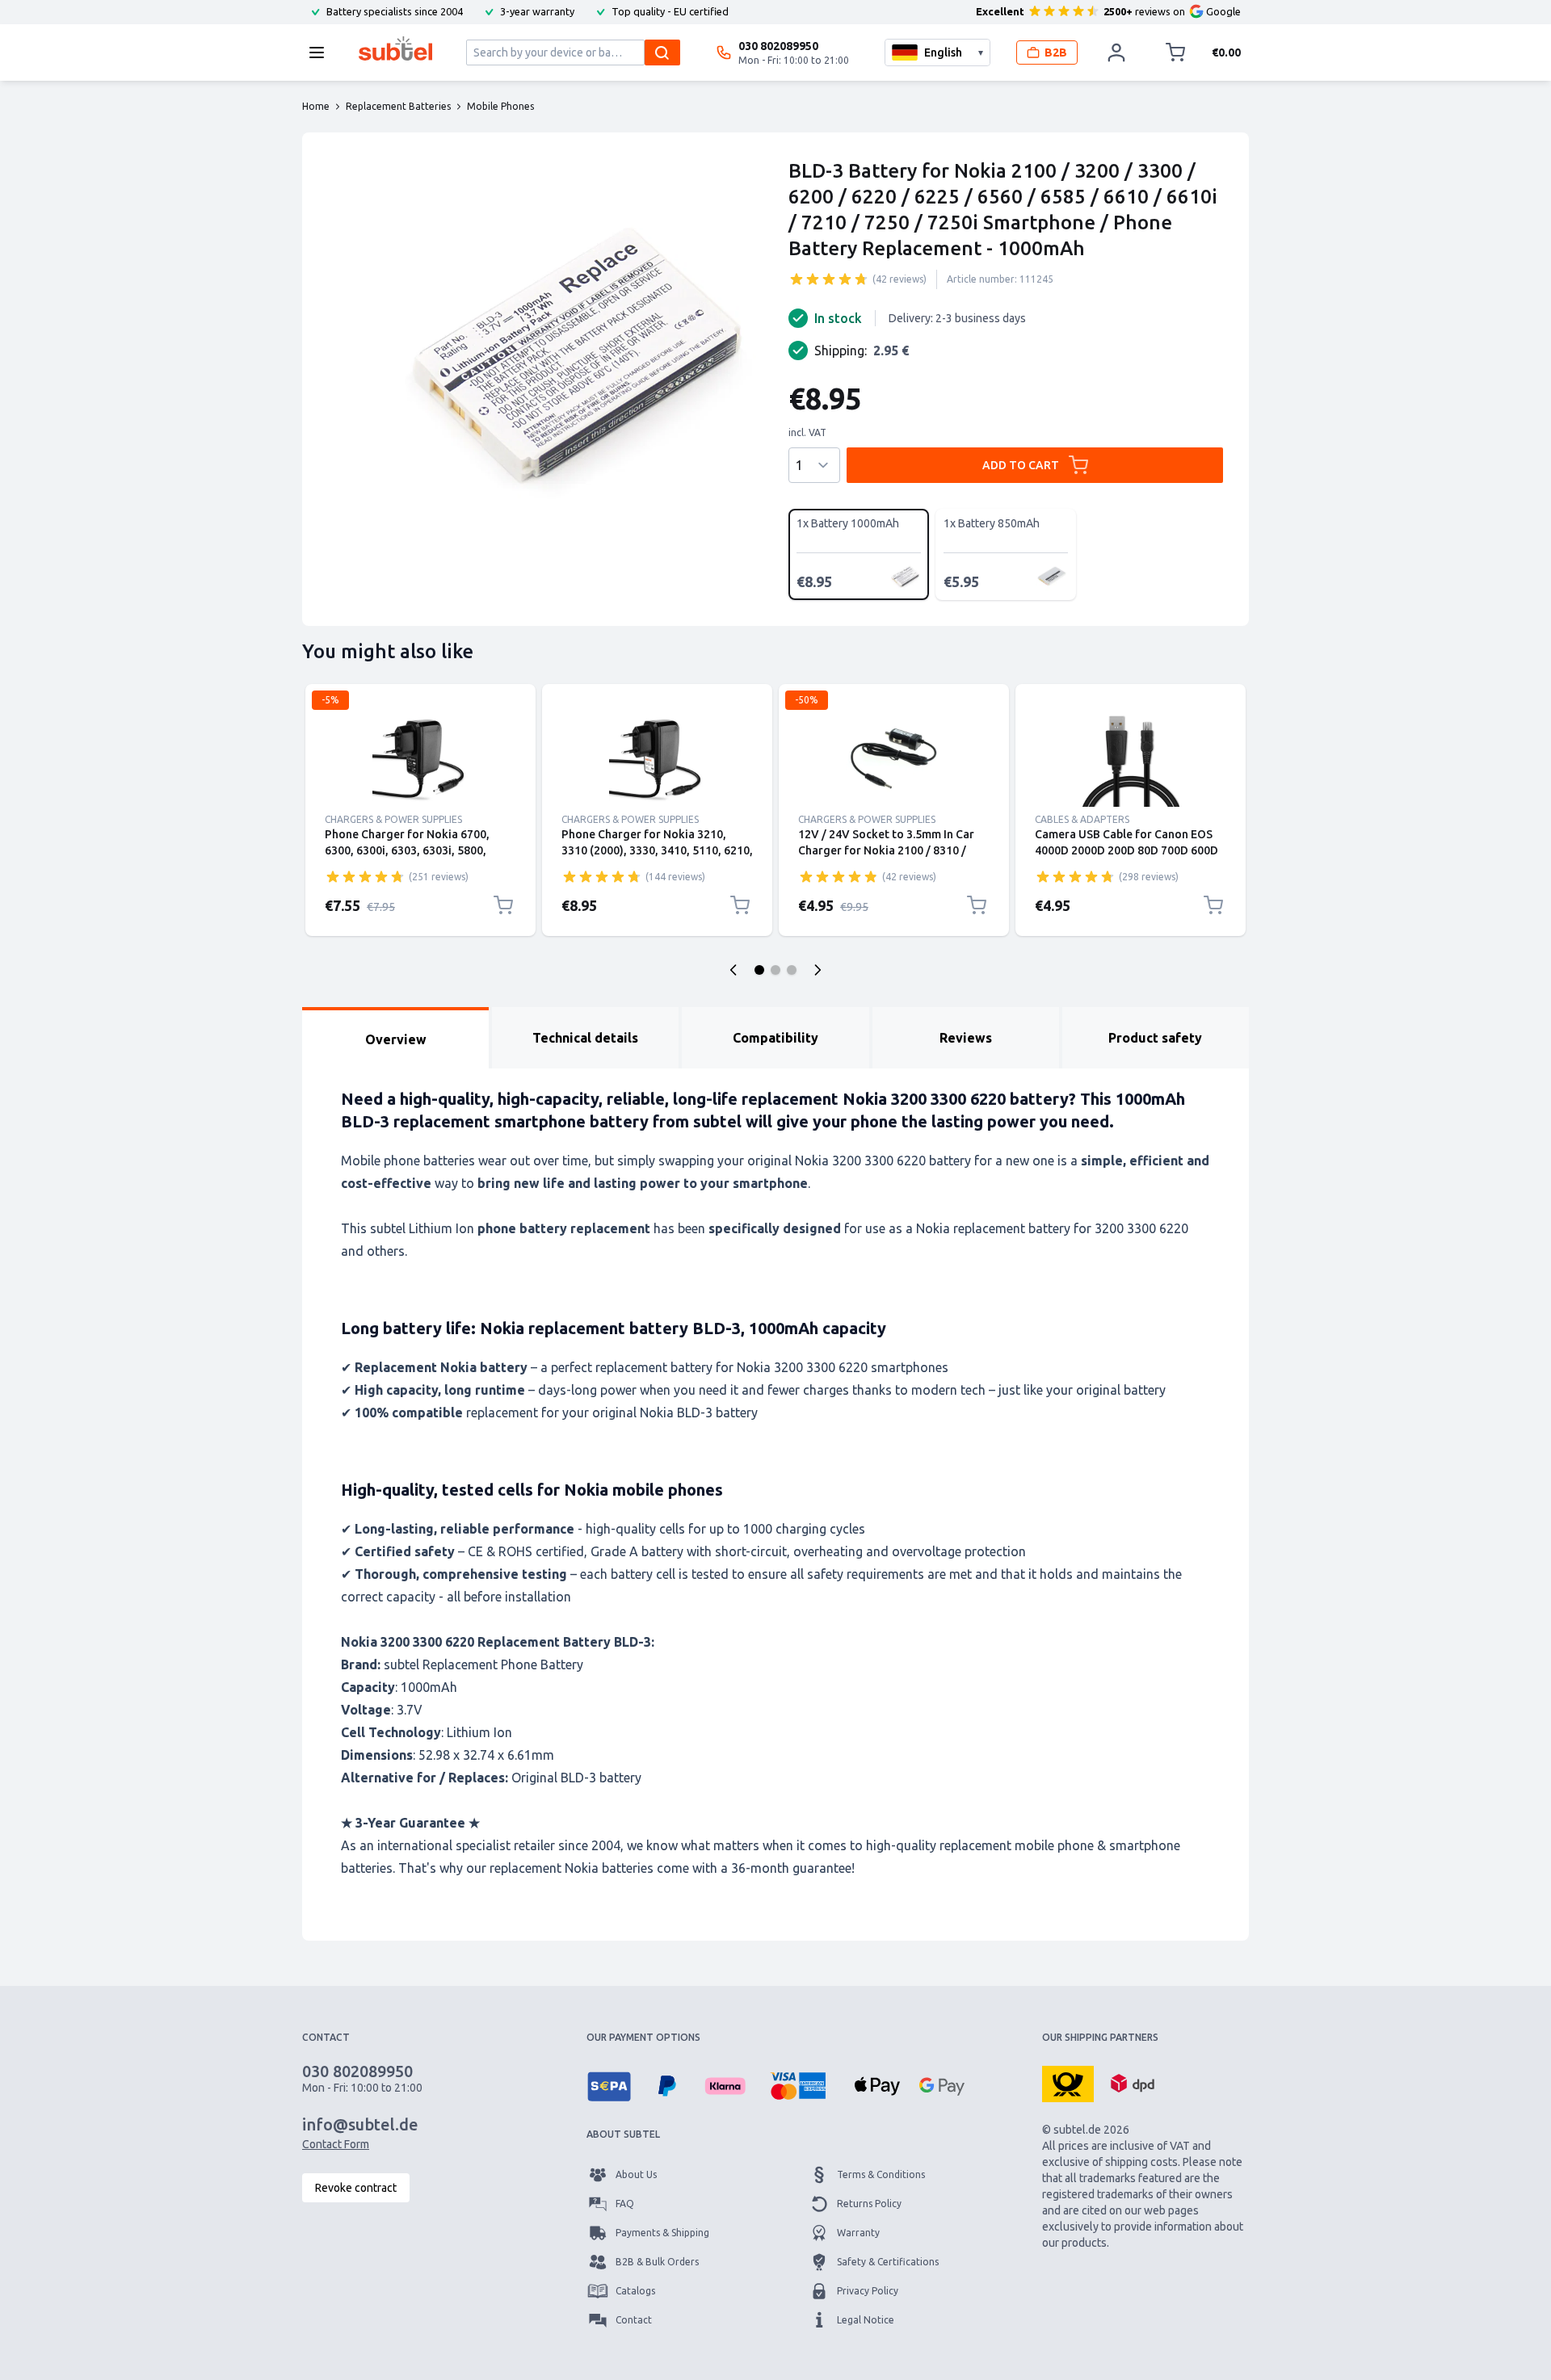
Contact (634, 2320)
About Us (636, 2174)
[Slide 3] (792, 970)
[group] (829, 279)
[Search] (662, 52)
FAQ (625, 2204)
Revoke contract (356, 2188)
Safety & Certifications (888, 2262)
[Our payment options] (609, 2086)
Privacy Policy (868, 2291)
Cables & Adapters (1082, 819)
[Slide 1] (759, 970)
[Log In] (1116, 52)
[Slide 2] (775, 970)
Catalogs (635, 2291)
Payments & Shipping (662, 2233)
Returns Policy (869, 2204)
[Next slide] (818, 970)
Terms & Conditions (881, 2174)
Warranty (858, 2233)
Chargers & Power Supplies (393, 819)
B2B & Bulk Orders (657, 2262)
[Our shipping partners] (1068, 2083)
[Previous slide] (733, 970)
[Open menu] (322, 52)
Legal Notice (866, 2320)
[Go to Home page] (395, 48)
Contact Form (336, 2144)
